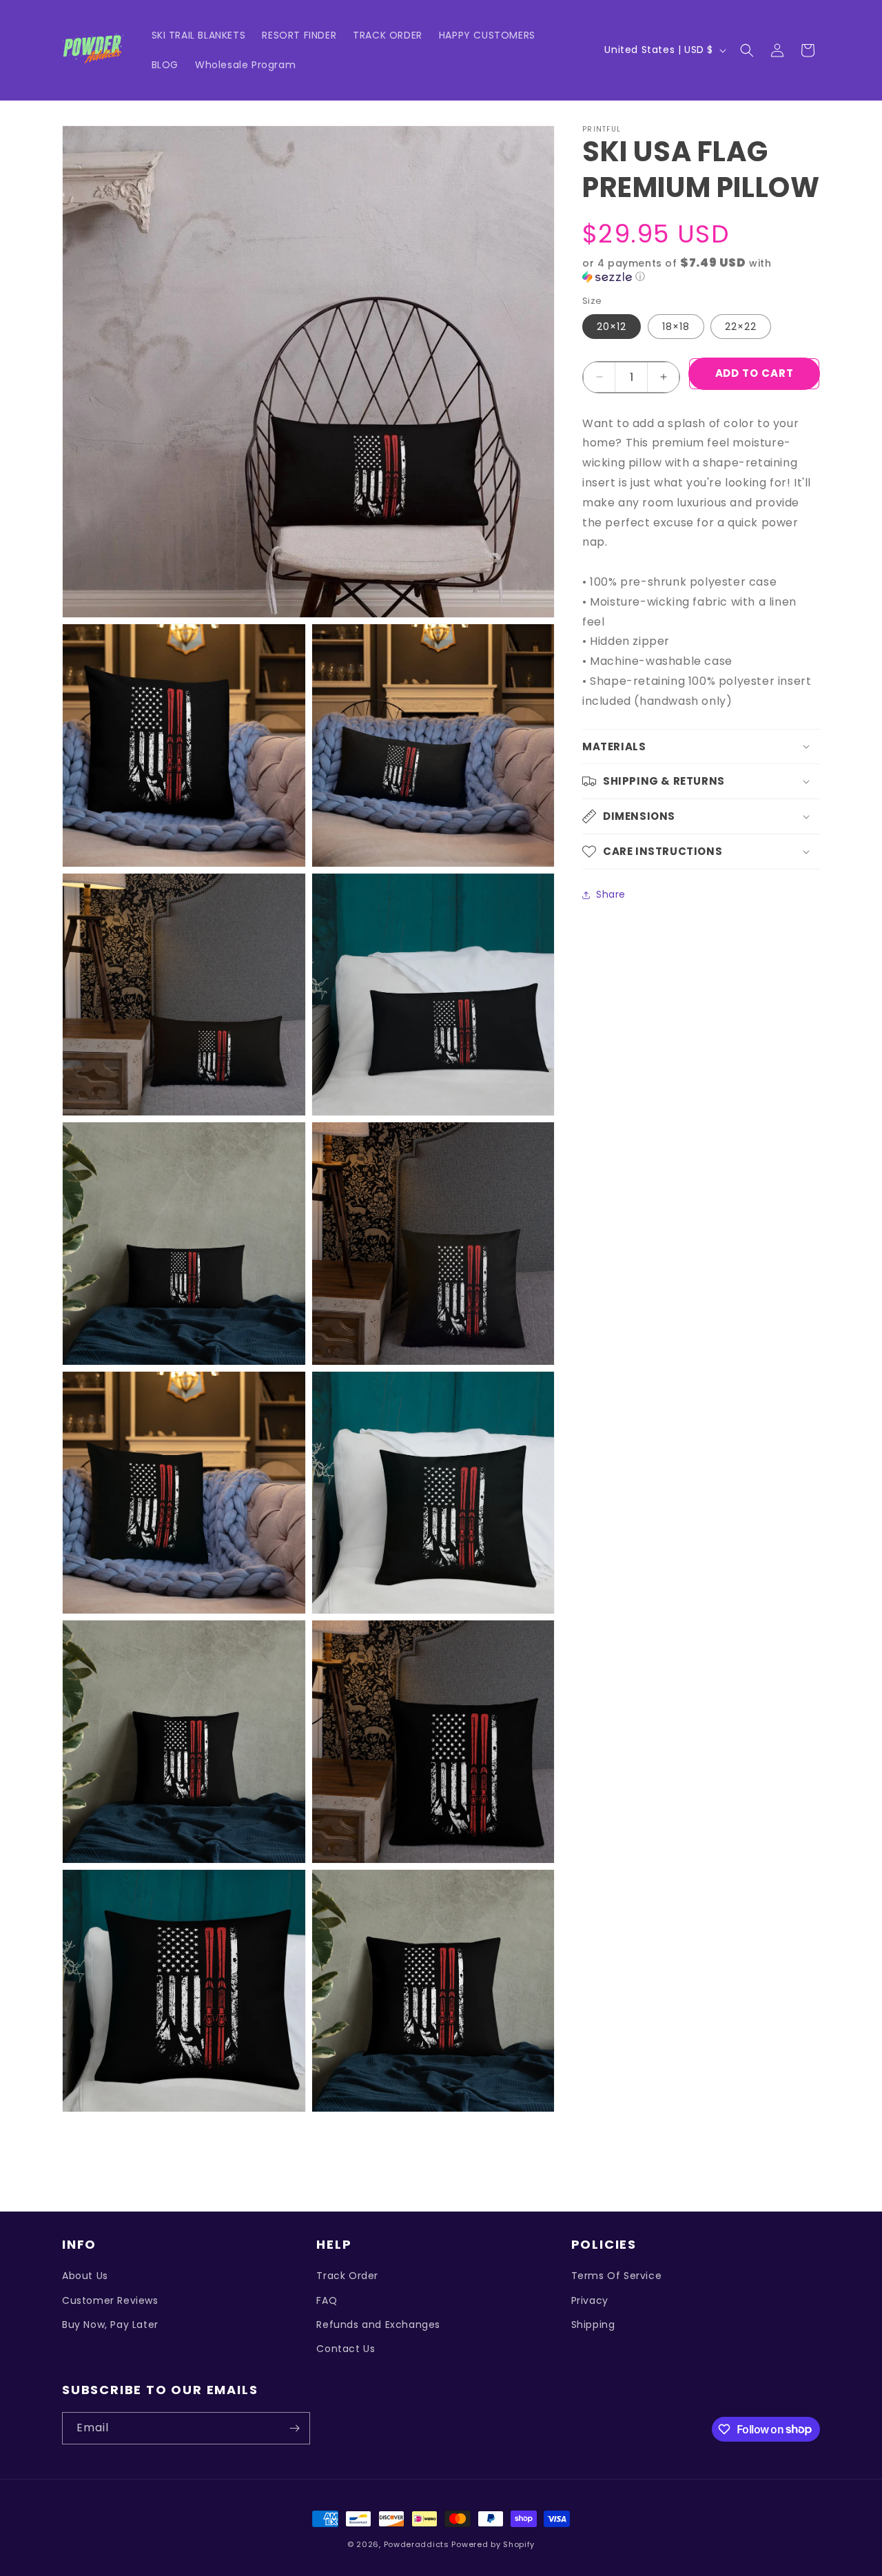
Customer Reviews (110, 2300)
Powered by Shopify (493, 2544)
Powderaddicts (417, 2544)
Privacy (590, 2300)
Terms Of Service (617, 2276)
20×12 (612, 327)
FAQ (327, 2300)
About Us (85, 2276)
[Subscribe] (294, 2428)
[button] (747, 50)
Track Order (347, 2276)
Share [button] (611, 894)
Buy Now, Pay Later (110, 2325)
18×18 (676, 327)
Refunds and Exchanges (378, 2325)
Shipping (593, 2325)
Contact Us (346, 2349)
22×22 (741, 327)
